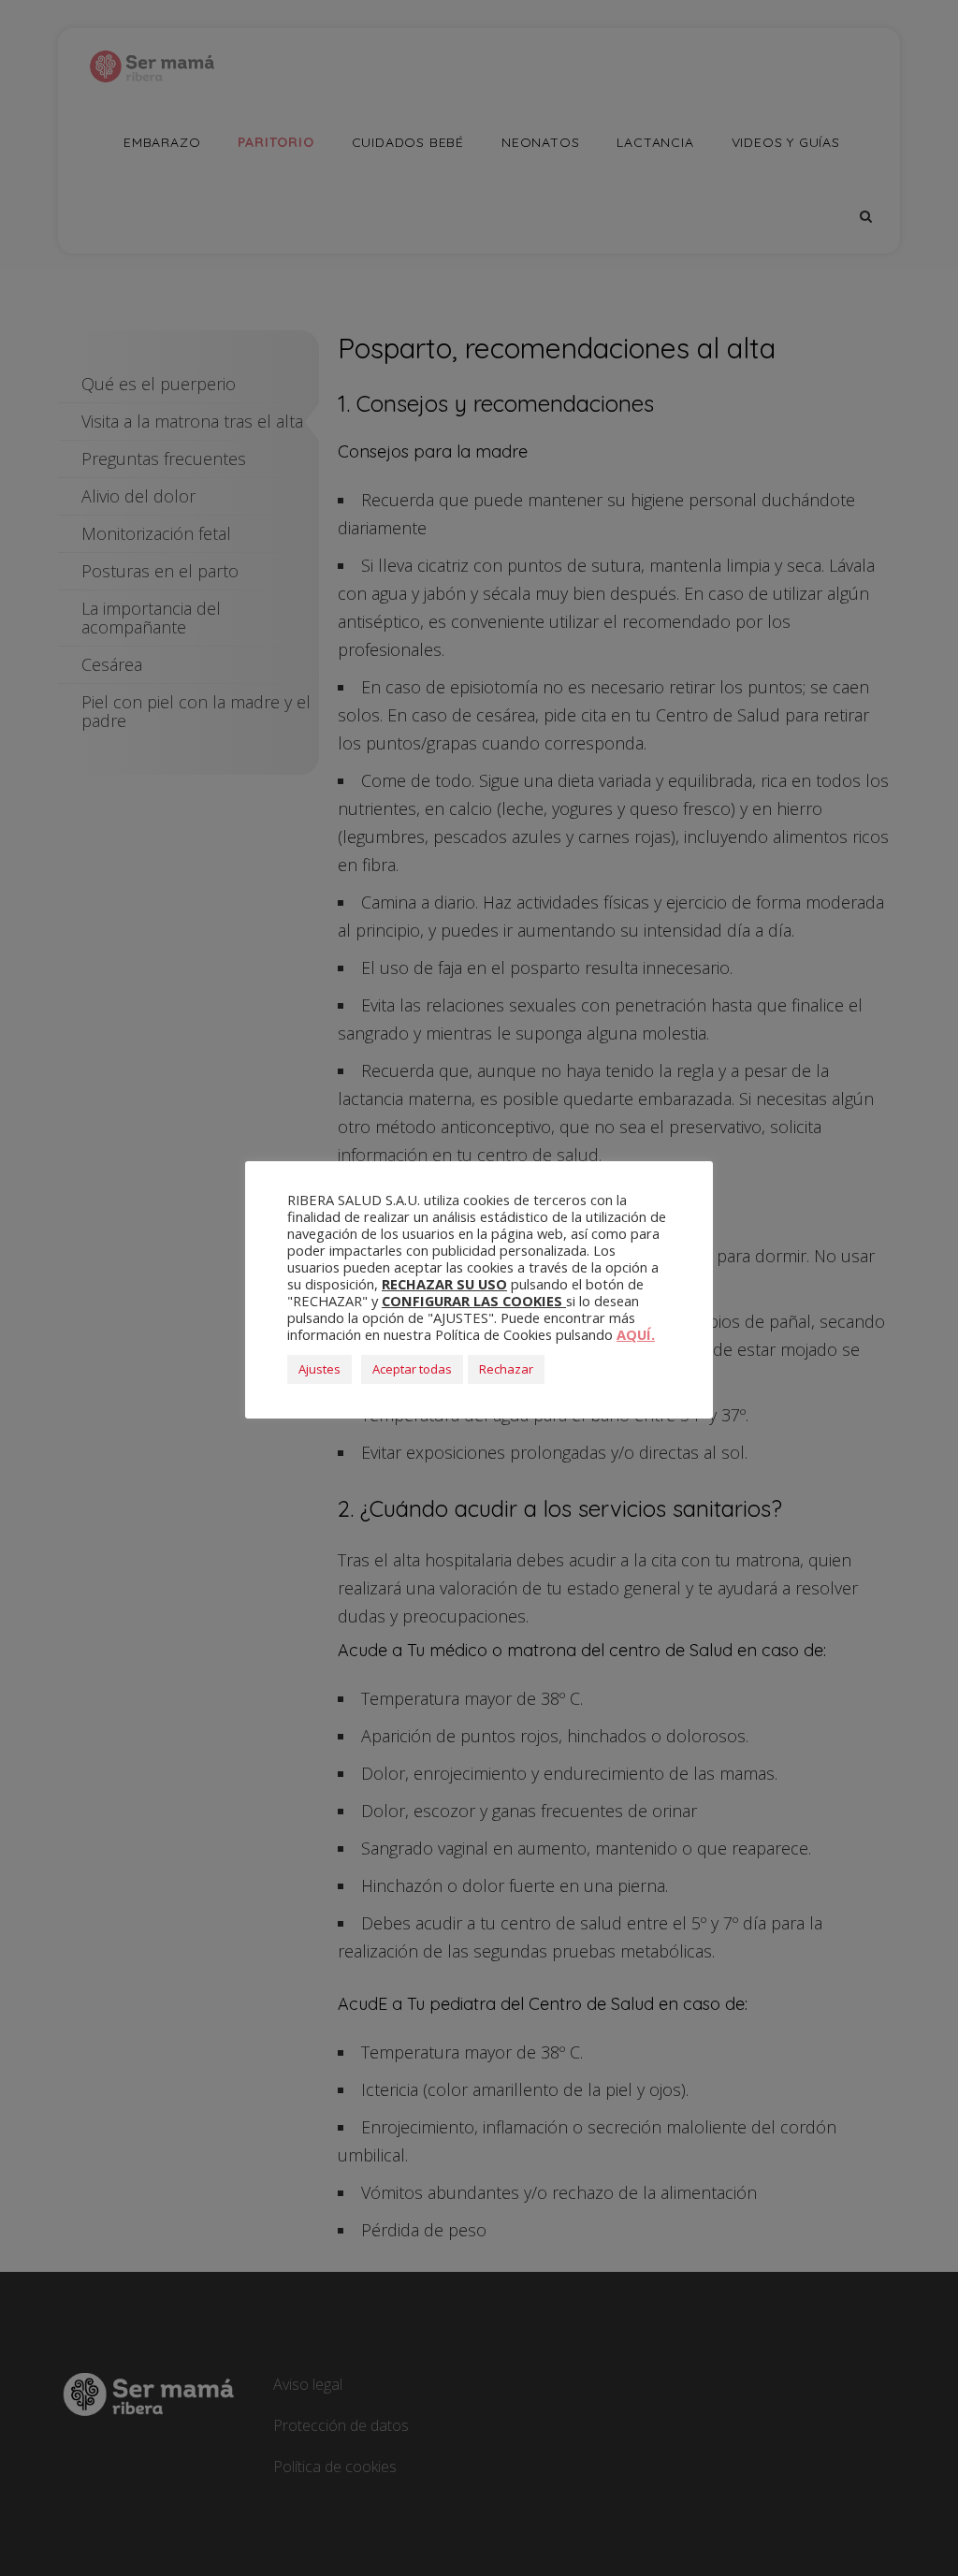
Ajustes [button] (319, 1369)
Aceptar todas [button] (412, 1369)
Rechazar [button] (506, 1369)
